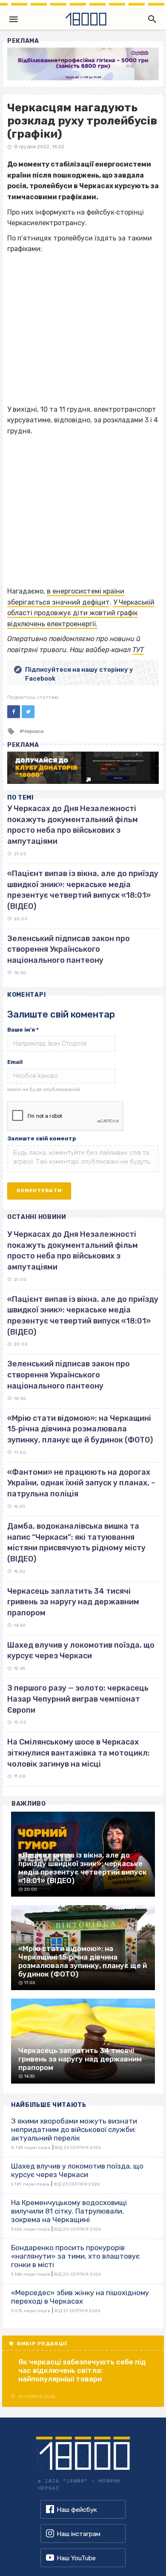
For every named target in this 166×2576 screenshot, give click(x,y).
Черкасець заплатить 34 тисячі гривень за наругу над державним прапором (73, 1602)
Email (15, 1062)
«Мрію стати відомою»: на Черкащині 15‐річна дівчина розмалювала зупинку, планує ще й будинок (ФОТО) (80, 1429)
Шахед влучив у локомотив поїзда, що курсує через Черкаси (81, 1651)
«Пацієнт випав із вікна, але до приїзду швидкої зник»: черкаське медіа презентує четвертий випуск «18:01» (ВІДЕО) (83, 1316)
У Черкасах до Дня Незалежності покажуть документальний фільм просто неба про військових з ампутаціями (73, 1251)
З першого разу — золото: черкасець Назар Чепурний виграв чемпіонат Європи (78, 1699)
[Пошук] (150, 19)
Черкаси (33, 731)
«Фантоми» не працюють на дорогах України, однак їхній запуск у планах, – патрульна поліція (81, 1483)
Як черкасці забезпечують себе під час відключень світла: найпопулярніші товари (82, 2370)
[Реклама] (83, 64)
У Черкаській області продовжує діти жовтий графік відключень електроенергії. (81, 613)
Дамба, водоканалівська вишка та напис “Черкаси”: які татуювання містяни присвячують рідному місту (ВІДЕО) (76, 1542)
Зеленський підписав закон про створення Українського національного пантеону (69, 949)
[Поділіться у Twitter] (28, 712)
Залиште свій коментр (42, 1138)
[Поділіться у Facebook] (14, 712)
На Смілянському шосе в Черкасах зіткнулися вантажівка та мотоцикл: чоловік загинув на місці (79, 1753)
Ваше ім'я (23, 1030)
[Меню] (14, 19)
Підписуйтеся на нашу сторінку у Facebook (79, 674)
